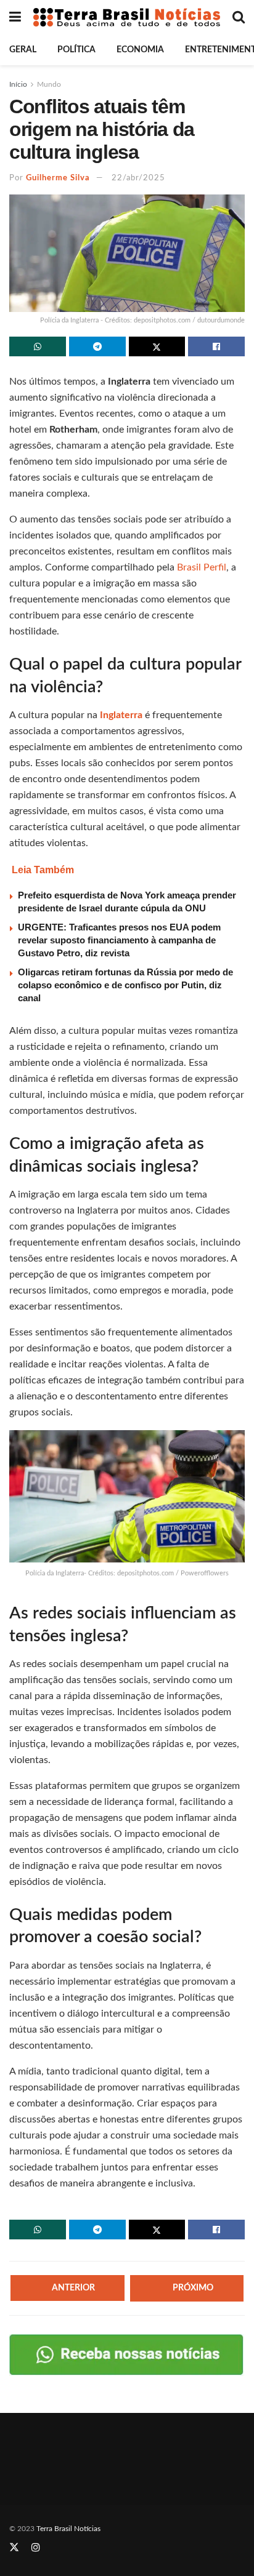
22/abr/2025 (138, 178)
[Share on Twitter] (157, 346)
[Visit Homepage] (127, 17)
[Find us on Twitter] (14, 2548)
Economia (140, 50)
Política (76, 50)
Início (18, 84)
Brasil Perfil (202, 567)
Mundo (49, 84)
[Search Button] (239, 17)
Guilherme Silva (58, 178)
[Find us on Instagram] (36, 2548)
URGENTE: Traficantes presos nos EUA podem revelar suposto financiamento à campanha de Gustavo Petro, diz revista (119, 940)
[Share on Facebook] (216, 346)
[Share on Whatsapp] (38, 346)
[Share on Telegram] (97, 346)
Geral (23, 50)
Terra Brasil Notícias (68, 2529)
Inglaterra (122, 715)
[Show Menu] (15, 17)
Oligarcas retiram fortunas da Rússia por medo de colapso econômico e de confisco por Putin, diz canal (125, 985)
